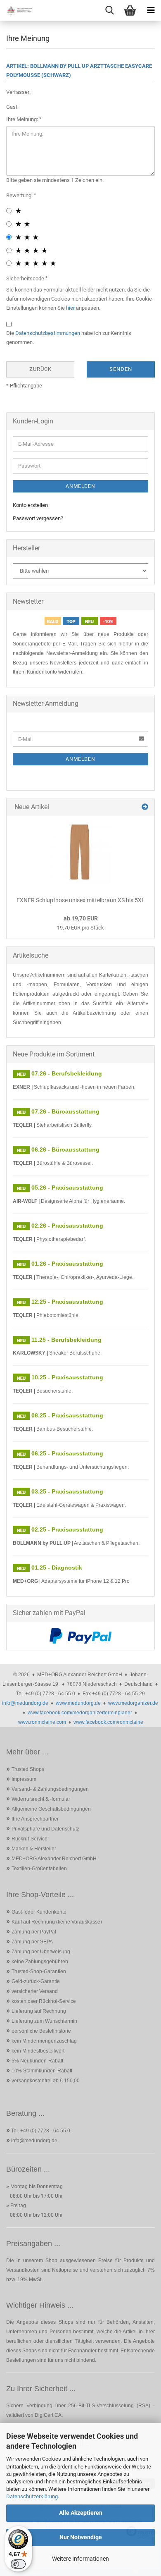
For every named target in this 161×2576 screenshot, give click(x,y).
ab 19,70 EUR (81, 918)
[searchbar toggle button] (109, 10)
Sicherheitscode (26, 278)
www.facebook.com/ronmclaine (108, 1722)
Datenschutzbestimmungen (48, 333)
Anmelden (80, 486)
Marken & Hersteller (34, 1849)
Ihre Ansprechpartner (35, 1819)
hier (70, 308)
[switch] (18, 2564)
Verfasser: (18, 92)
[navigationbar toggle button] (151, 10)
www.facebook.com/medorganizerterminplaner (80, 1713)
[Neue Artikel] (145, 807)
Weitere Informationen (80, 2559)
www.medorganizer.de (133, 1703)
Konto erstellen (30, 505)
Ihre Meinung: (23, 119)
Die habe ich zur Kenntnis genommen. (69, 338)
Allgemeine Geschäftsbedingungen (51, 1809)
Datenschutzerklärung (32, 2496)
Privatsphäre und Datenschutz (45, 1829)
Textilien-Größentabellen (39, 1869)
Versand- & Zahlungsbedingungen (50, 1789)
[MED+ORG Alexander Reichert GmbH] (17, 10)
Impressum (24, 1779)
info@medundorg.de (25, 1703)
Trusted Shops (28, 1769)
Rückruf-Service (30, 1839)
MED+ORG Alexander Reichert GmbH (54, 1859)
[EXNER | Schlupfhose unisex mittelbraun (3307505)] (80, 853)
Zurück (40, 369)
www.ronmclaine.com (42, 1722)
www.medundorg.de (78, 1703)
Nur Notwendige (81, 2537)
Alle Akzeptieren (81, 2513)
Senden (121, 369)
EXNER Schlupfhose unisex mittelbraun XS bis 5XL (81, 900)
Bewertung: (20, 195)
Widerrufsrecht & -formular (41, 1799)
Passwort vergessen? (38, 518)
